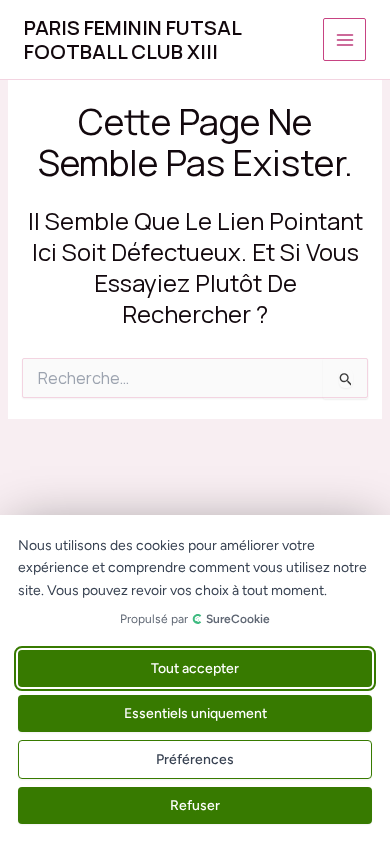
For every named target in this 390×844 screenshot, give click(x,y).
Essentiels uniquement (195, 713)
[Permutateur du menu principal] (344, 39)
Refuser (195, 805)
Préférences (195, 759)
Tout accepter (195, 668)
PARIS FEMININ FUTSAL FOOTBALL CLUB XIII (132, 39)
